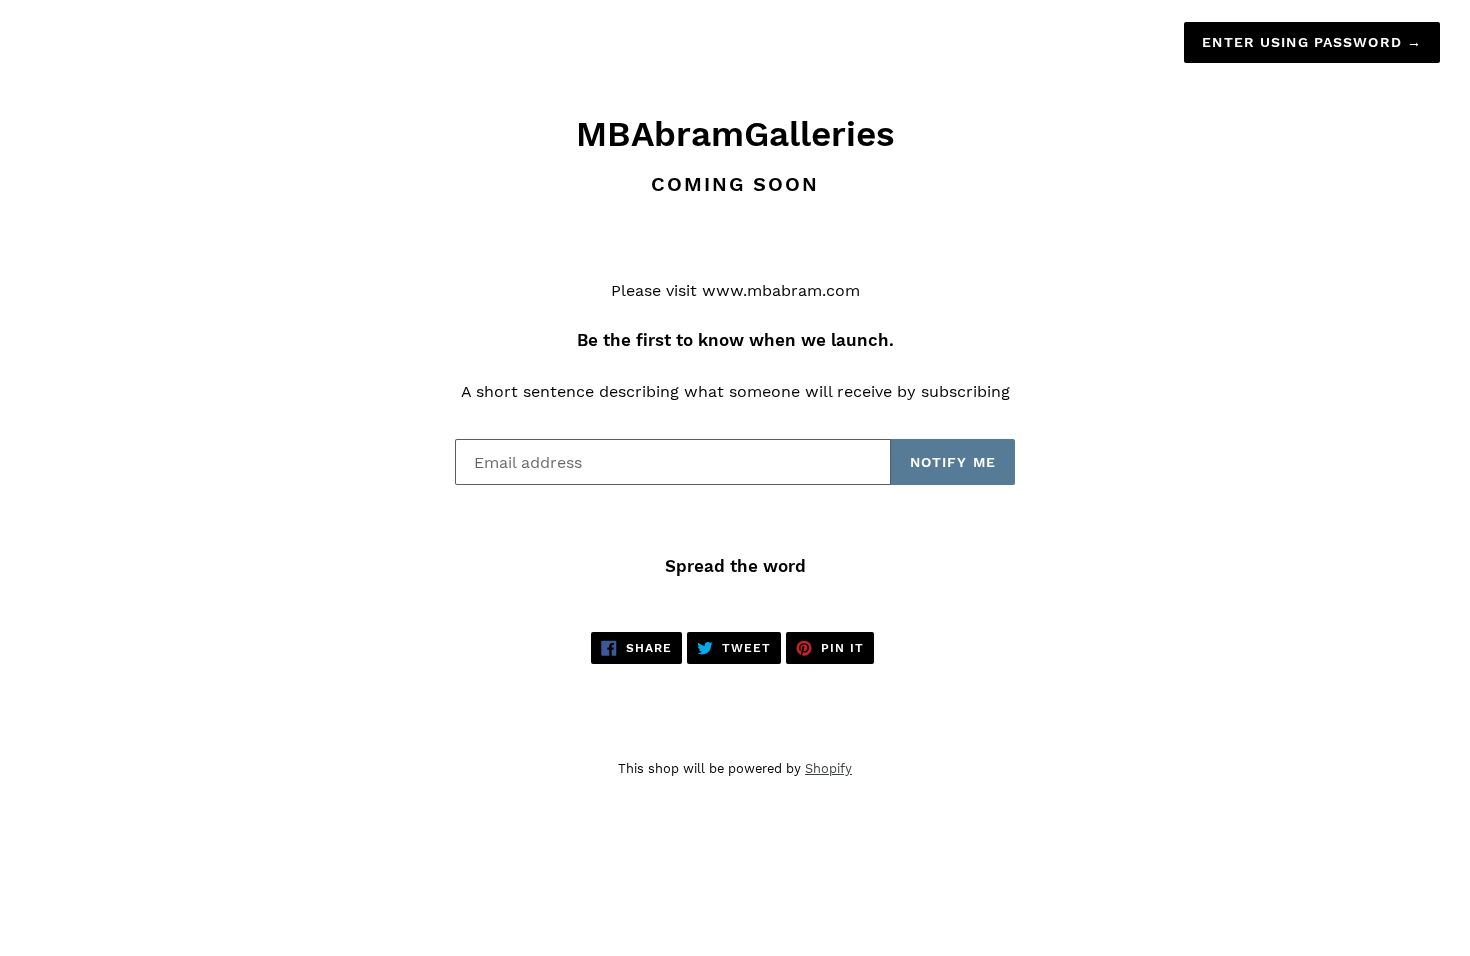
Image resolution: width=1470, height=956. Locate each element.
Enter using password (1312, 42)
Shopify (828, 768)
